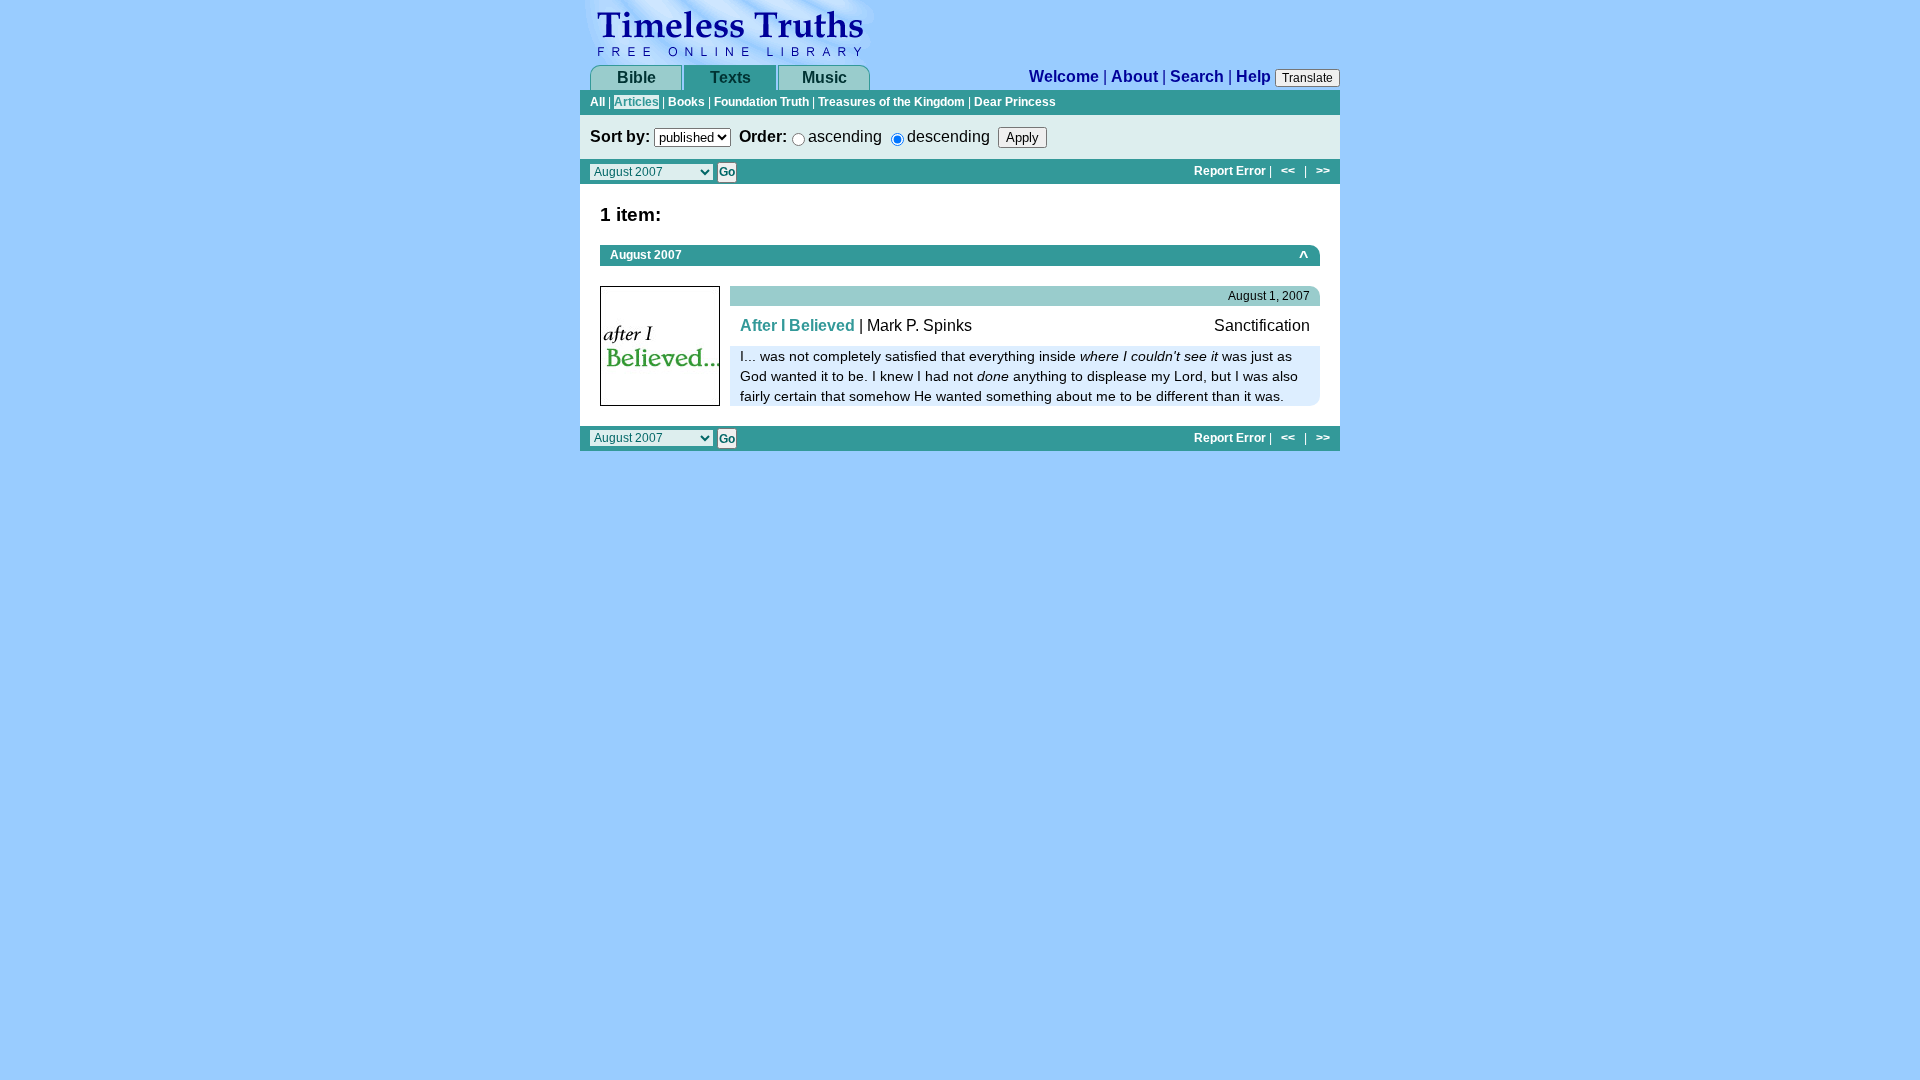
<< (1288, 171)
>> (1323, 171)
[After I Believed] (660, 344)
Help (1253, 76)
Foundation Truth (761, 102)
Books (686, 102)
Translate (1307, 78)
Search (1197, 76)
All (597, 102)
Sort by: (620, 136)
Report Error (1230, 171)
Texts (730, 77)
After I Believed (797, 325)
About (1134, 76)
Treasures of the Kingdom (891, 102)
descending (948, 136)
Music (824, 77)
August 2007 (646, 255)
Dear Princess (1015, 102)
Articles (636, 102)
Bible (636, 77)
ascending (845, 136)
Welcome (1064, 76)
